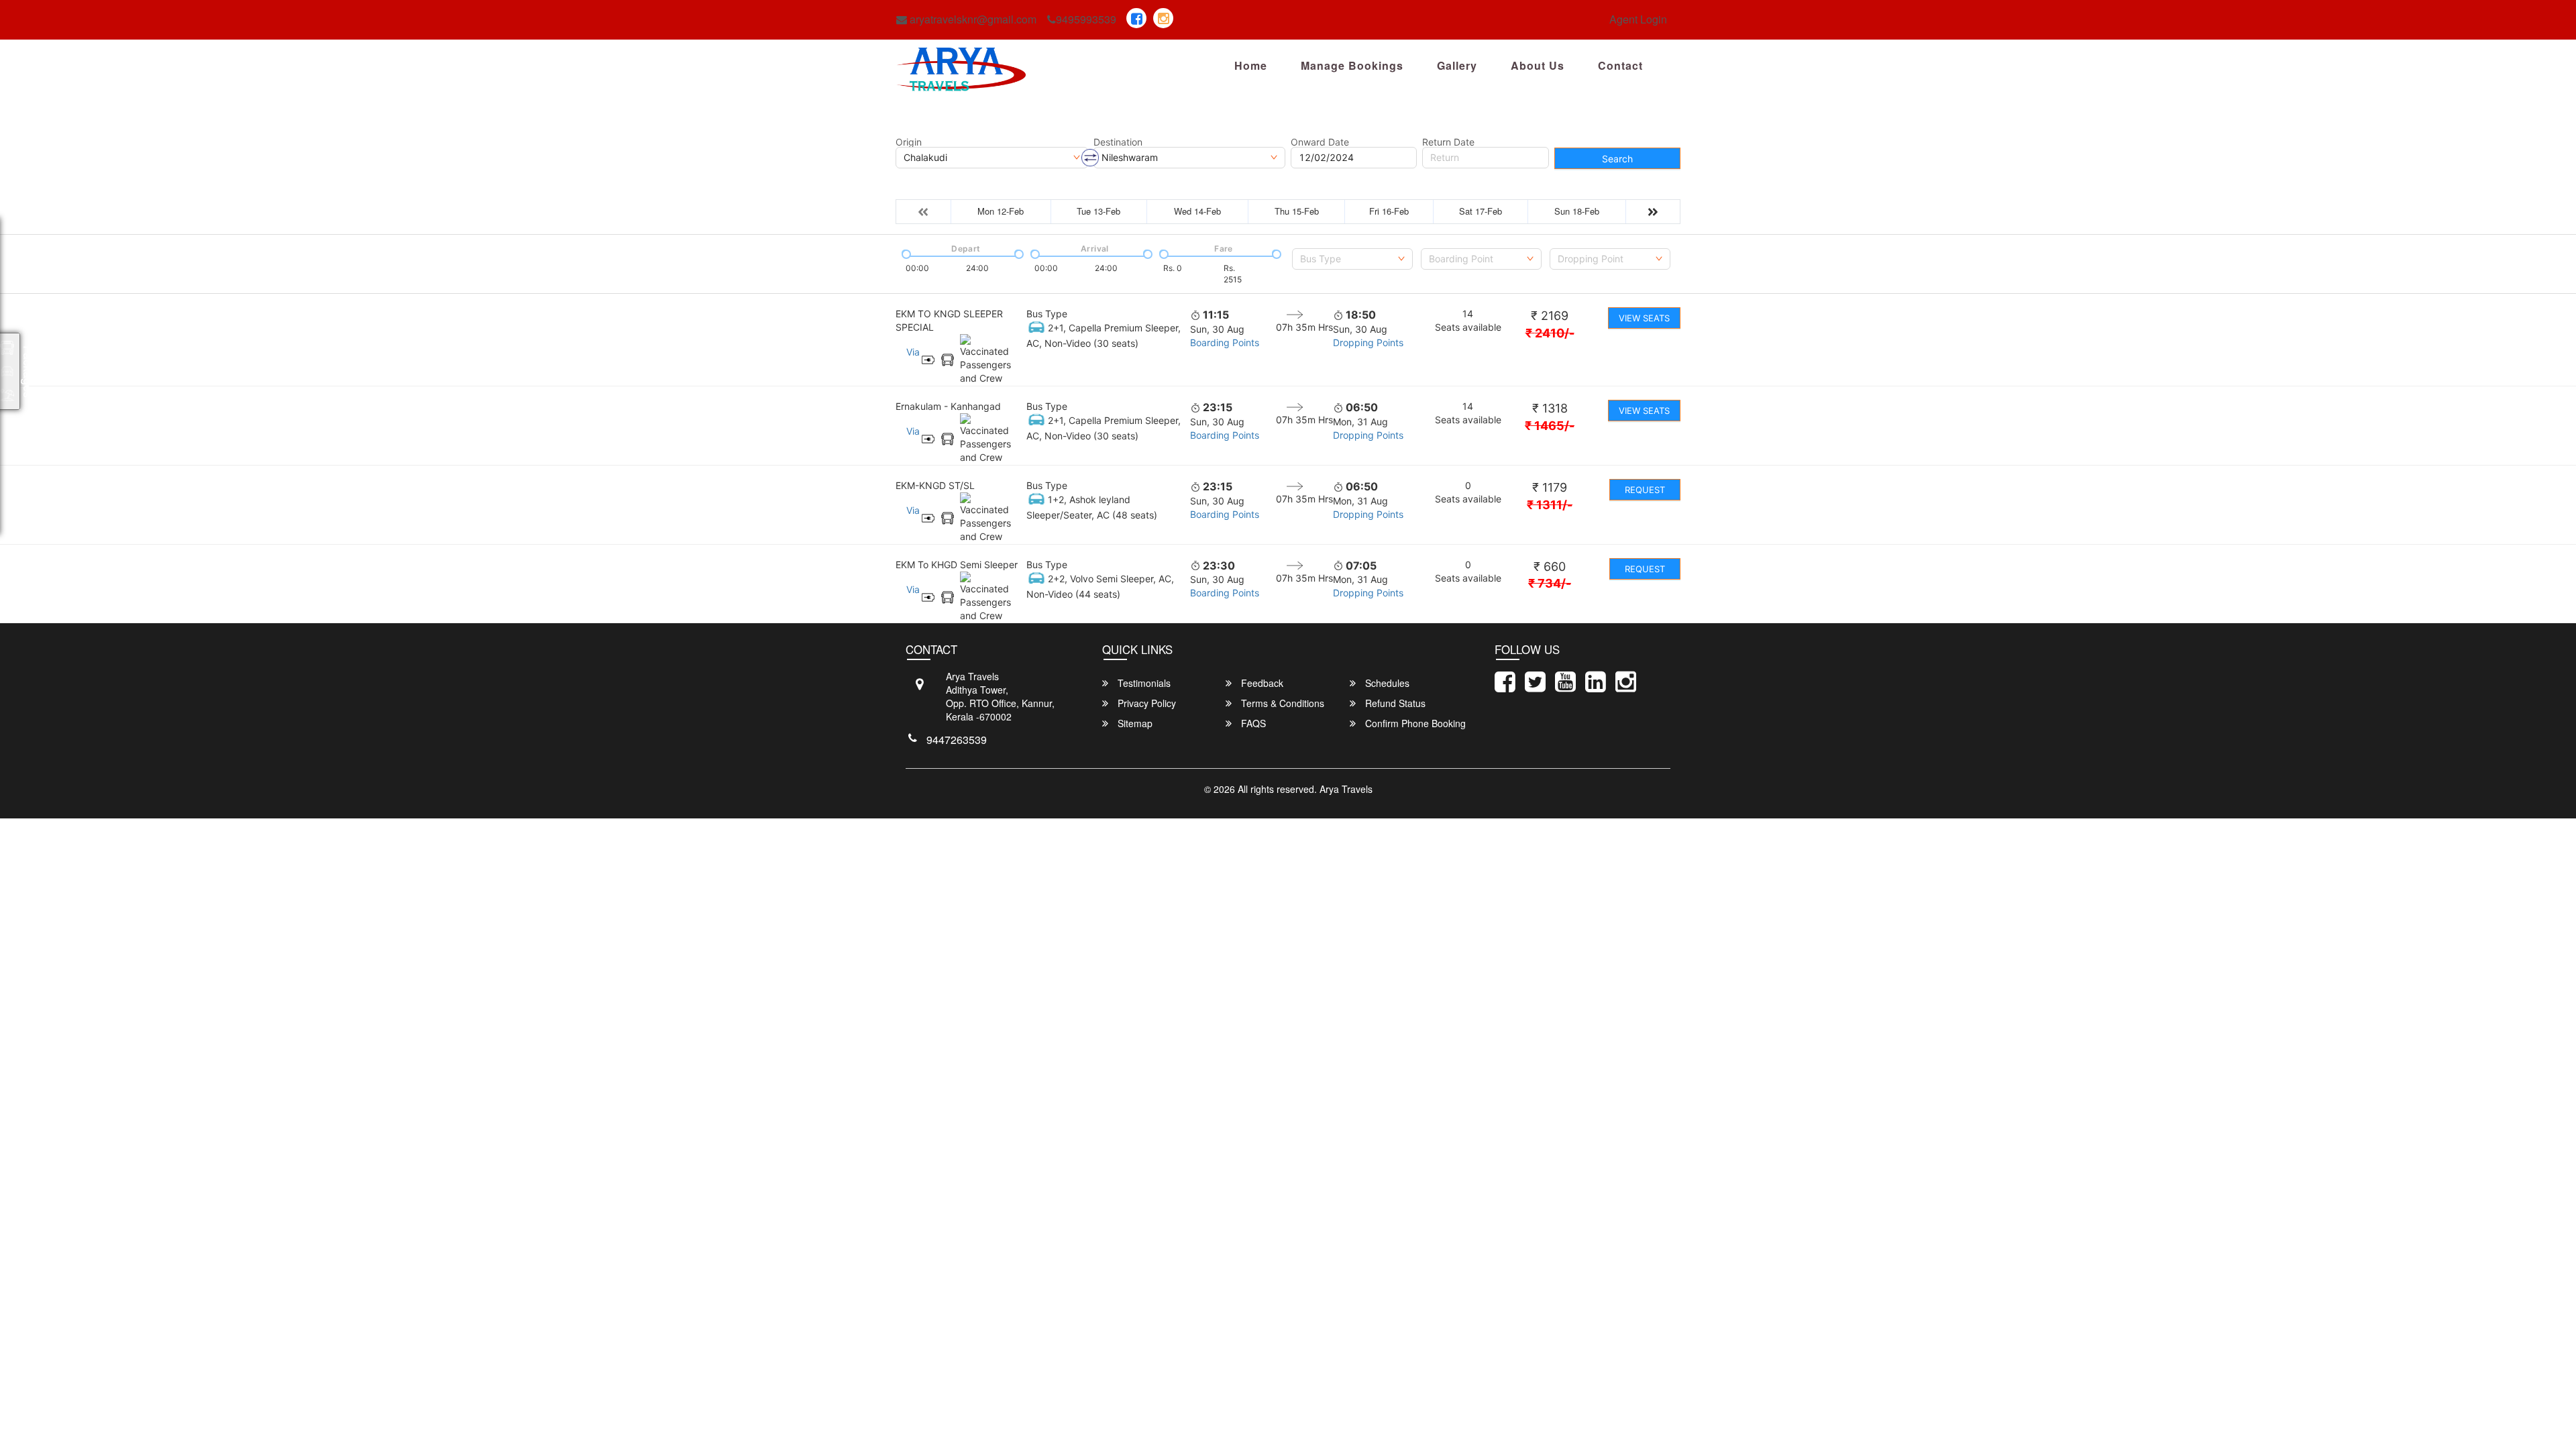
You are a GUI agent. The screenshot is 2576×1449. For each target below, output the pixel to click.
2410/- (1550, 333)
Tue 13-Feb (1098, 211)
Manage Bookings (1352, 65)
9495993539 (1086, 19)
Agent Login (1638, 19)
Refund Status (1394, 703)
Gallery (1457, 65)
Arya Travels (1346, 789)
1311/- (1550, 505)
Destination (1118, 142)
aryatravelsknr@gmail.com (972, 19)
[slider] (905, 253)
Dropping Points (1368, 342)
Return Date (1448, 142)
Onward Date (1320, 142)
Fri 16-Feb (1389, 211)
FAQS (1252, 723)
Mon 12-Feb (1001, 211)
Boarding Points (1225, 342)
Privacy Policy (1145, 703)
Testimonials (1143, 683)
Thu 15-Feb (1297, 211)
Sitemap (1134, 723)
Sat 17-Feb (1481, 211)
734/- (1550, 583)
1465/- (1550, 426)
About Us (1538, 65)
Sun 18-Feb (1577, 211)
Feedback (1261, 683)
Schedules (1386, 683)
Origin (909, 142)
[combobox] (1352, 259)
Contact (1620, 65)
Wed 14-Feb (1197, 211)
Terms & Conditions (1281, 703)
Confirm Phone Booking (1414, 723)
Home (1251, 65)
